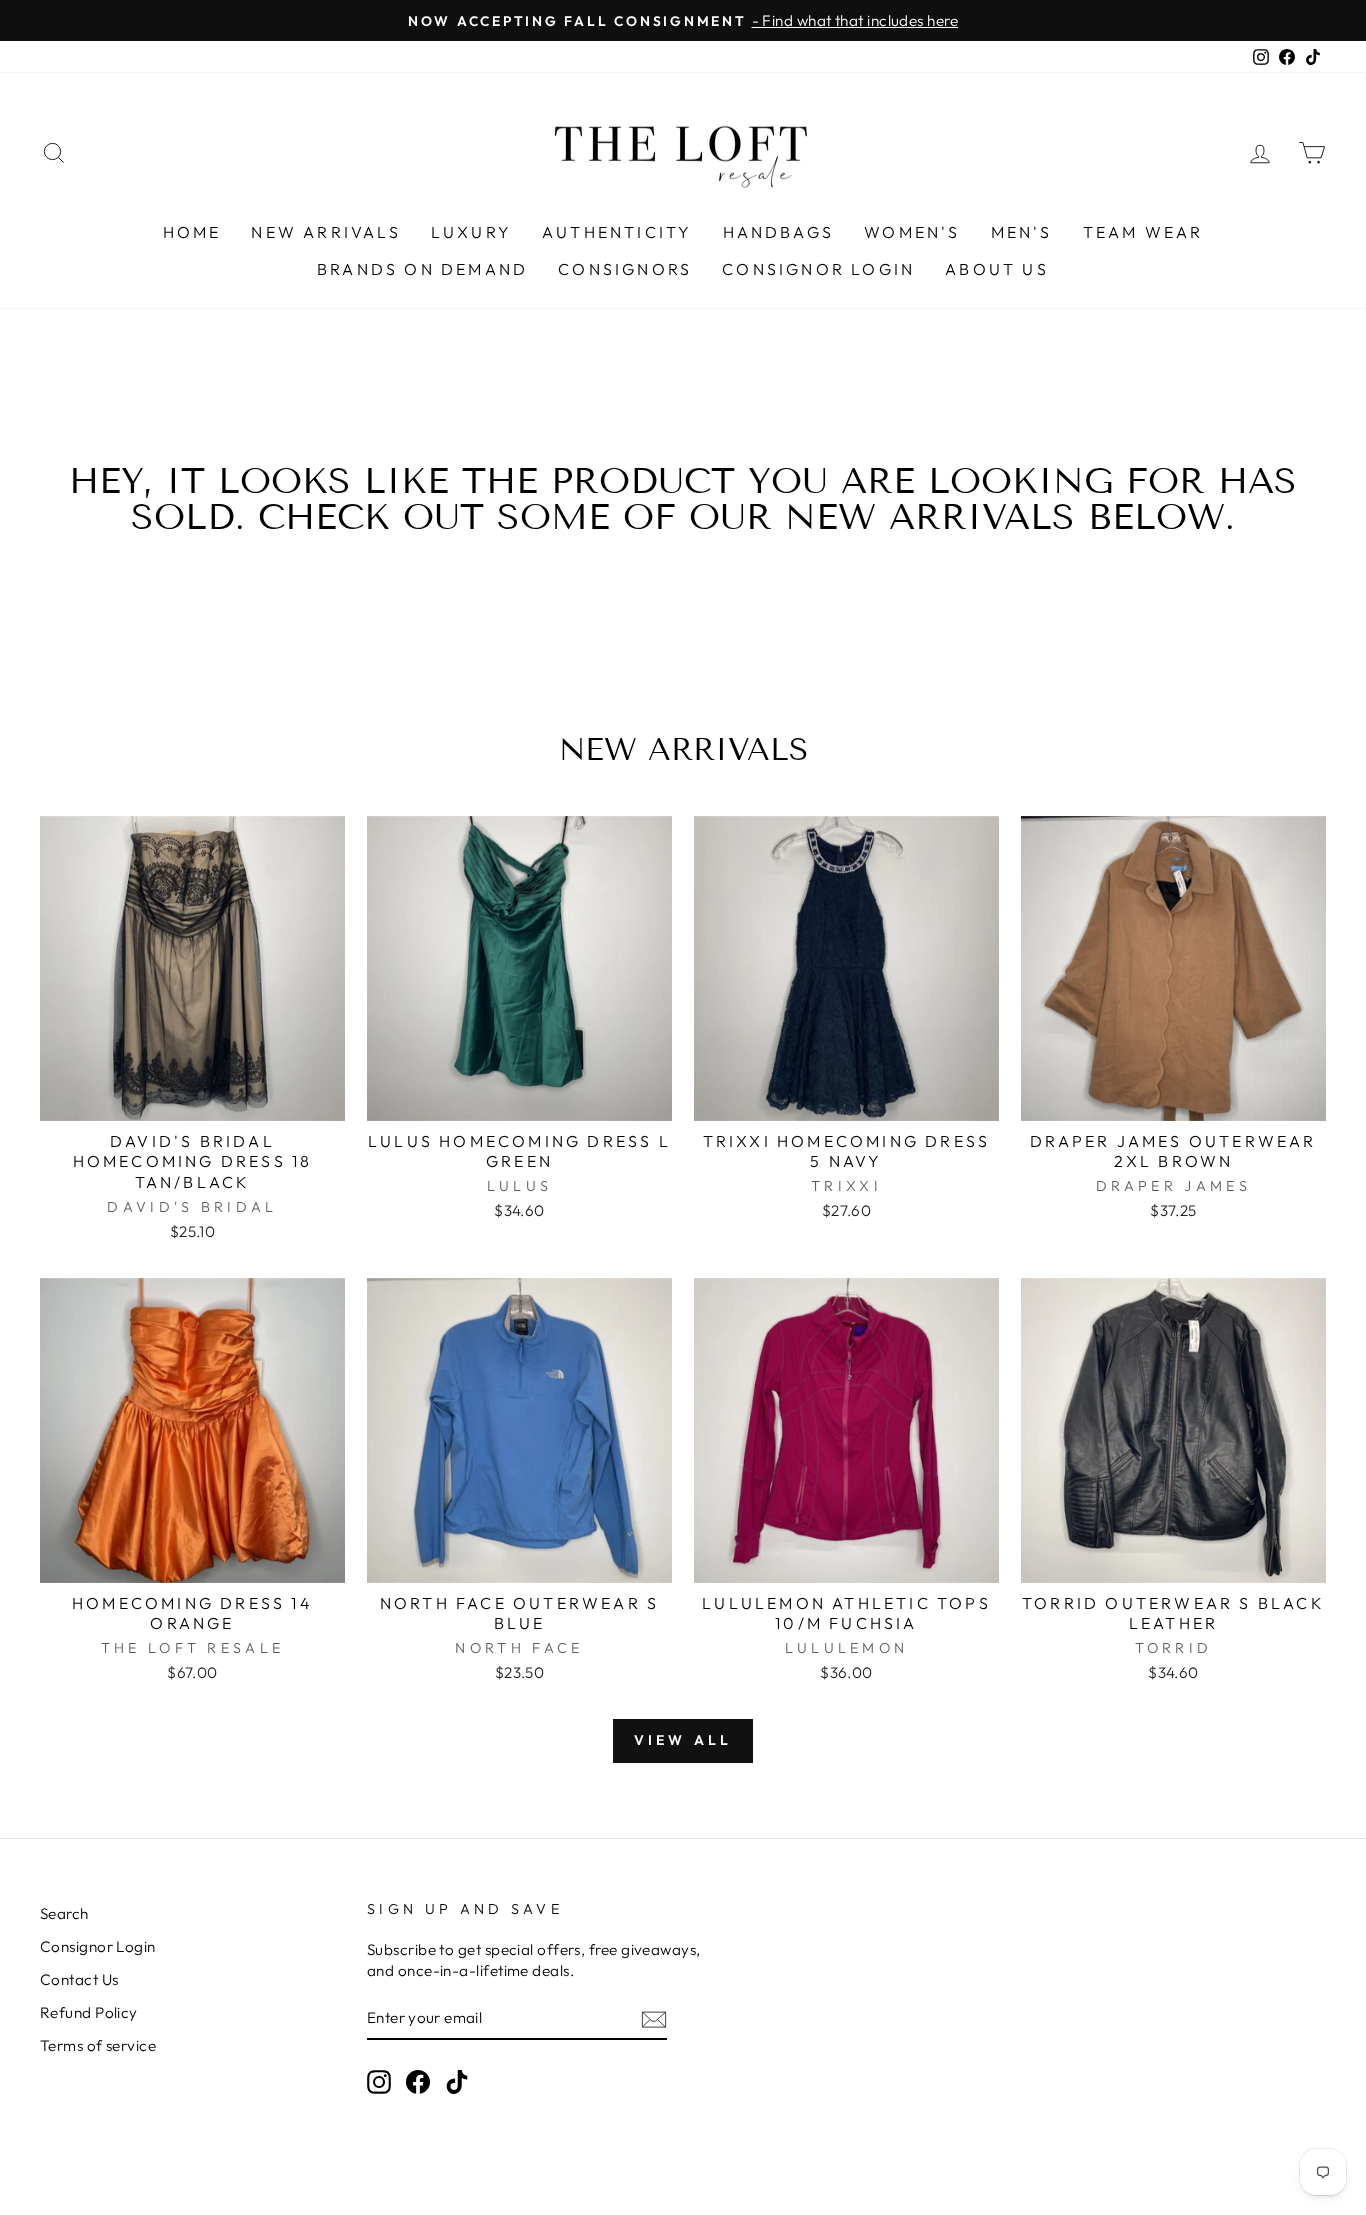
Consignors (625, 269)
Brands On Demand (422, 269)
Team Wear (1143, 232)
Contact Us (79, 1979)
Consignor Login (818, 269)
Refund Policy (89, 2012)
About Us (997, 269)
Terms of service (98, 2045)
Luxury (471, 232)
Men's (1022, 232)
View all (683, 1740)
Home (192, 232)
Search (64, 1913)
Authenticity (617, 232)
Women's (912, 232)
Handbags (779, 232)
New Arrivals (325, 232)
